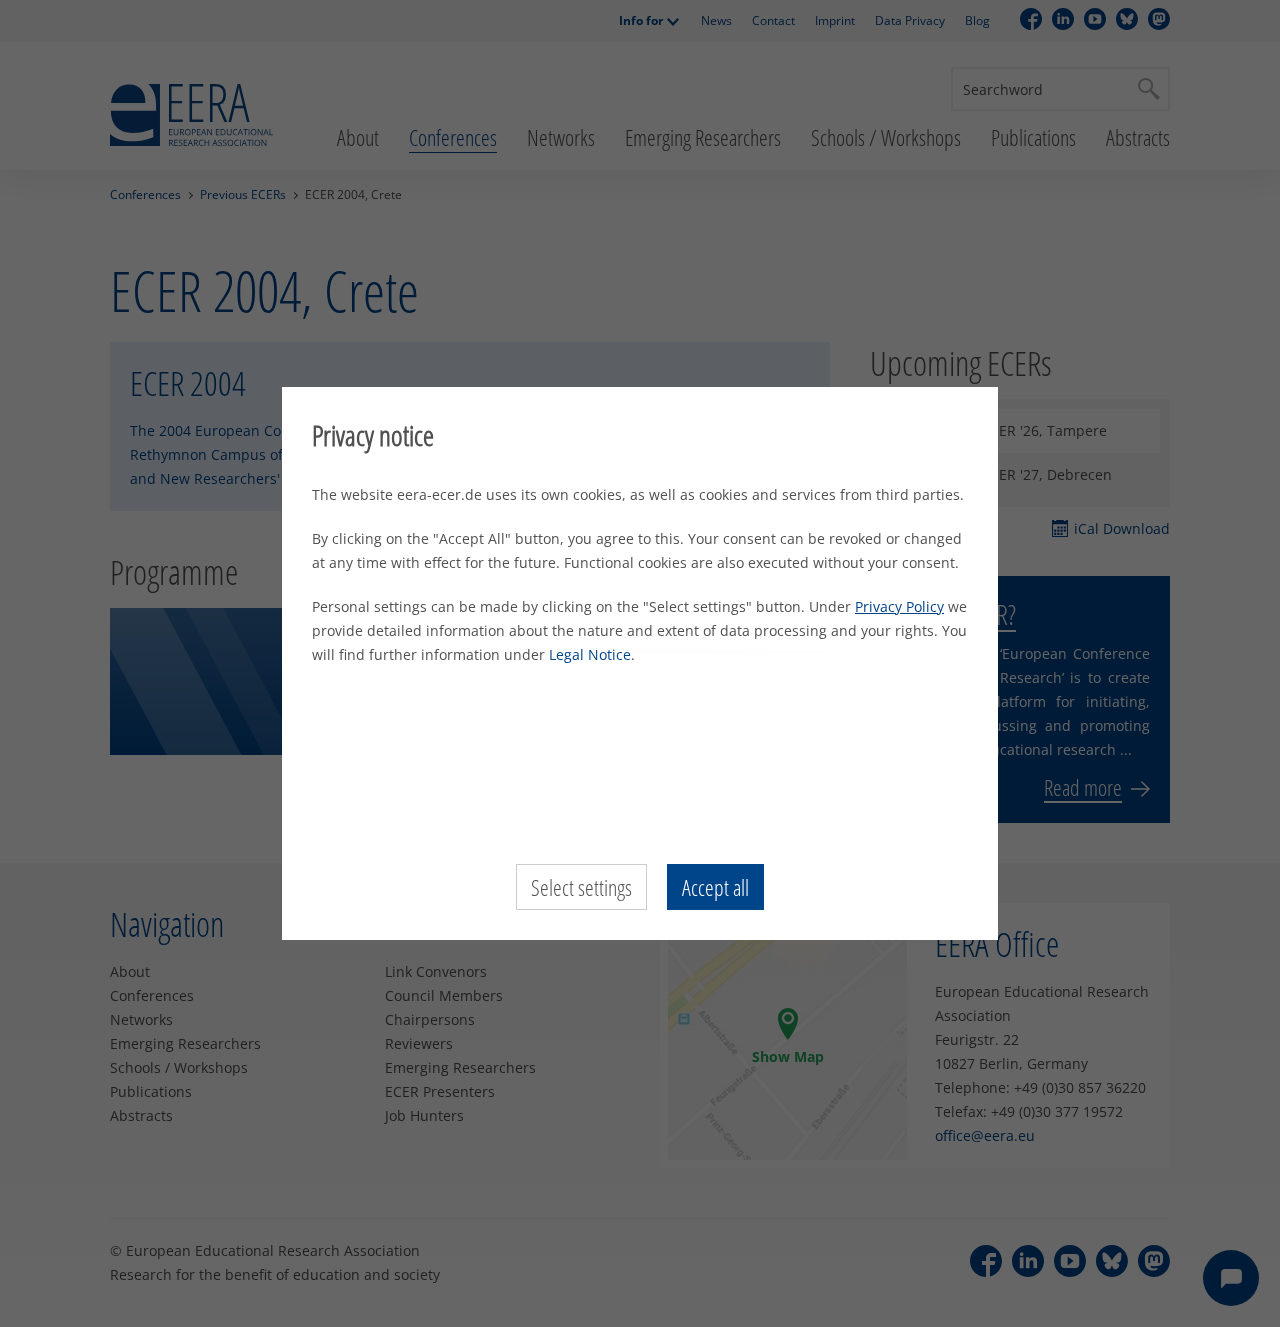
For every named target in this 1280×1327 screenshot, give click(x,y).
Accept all (715, 887)
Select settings (581, 887)
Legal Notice (590, 654)
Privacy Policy (899, 606)
